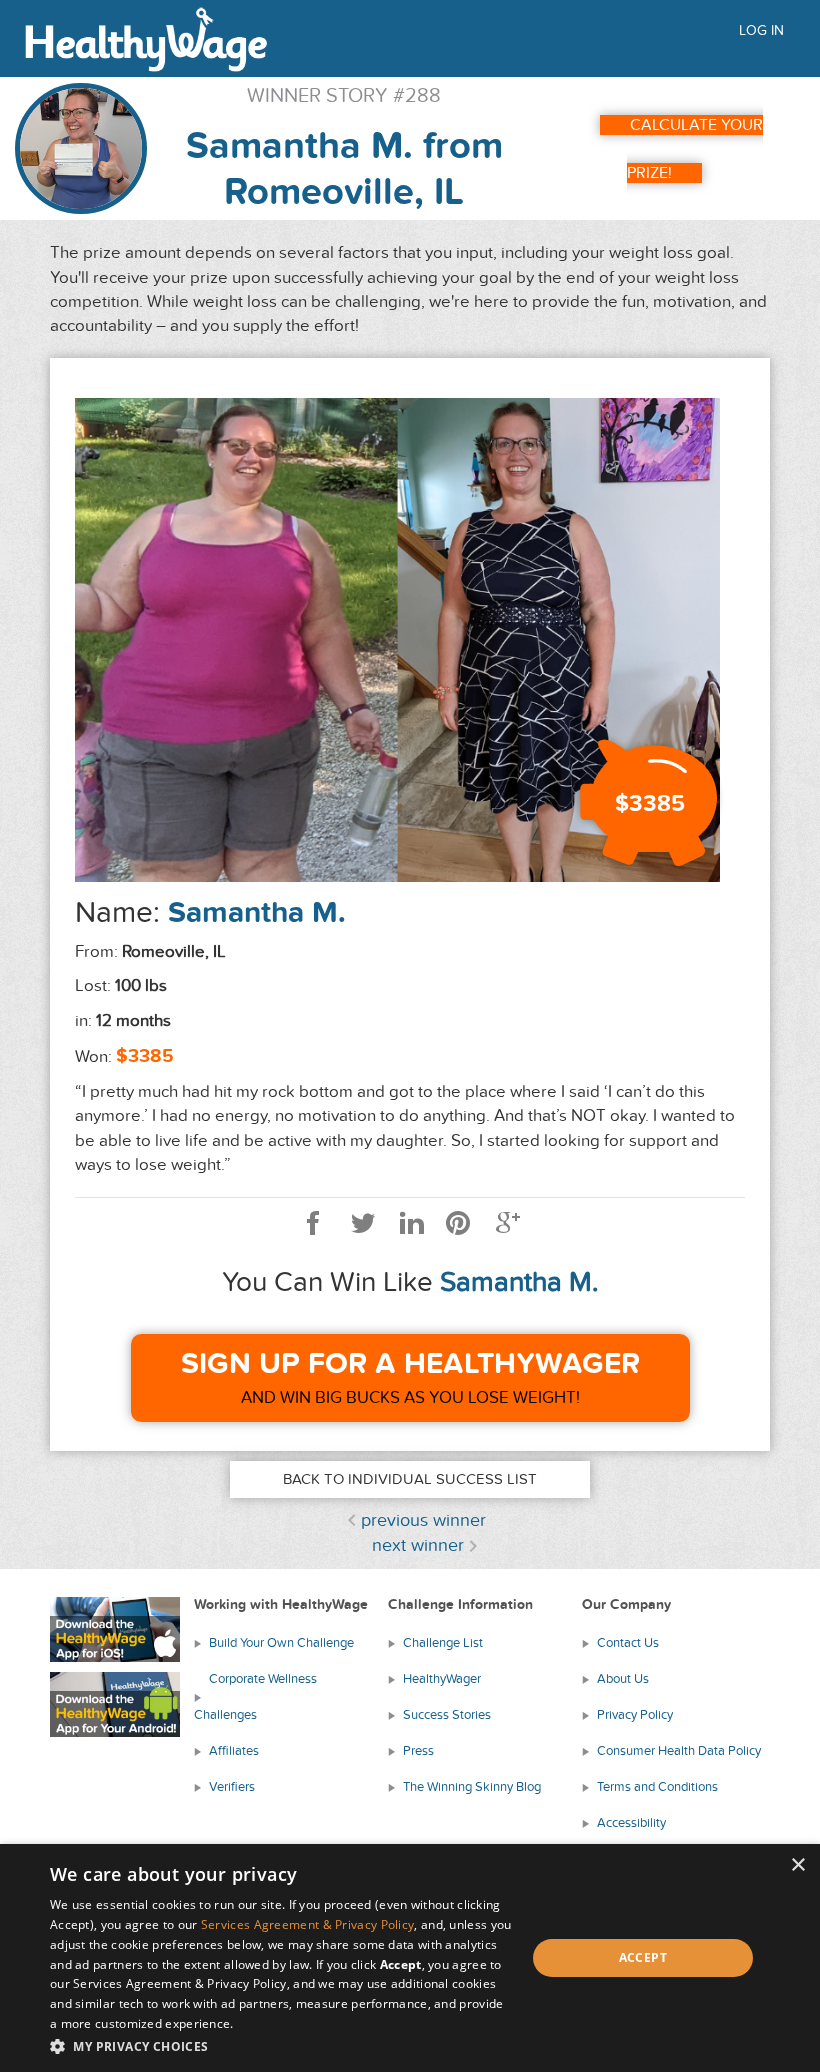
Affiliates (234, 1751)
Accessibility (631, 1823)
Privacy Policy (635, 1715)
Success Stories (447, 1715)
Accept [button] (643, 1957)
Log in (761, 30)
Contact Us (628, 1643)
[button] (281, 2045)
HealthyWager (442, 1679)
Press (418, 1751)
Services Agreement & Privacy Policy (308, 1924)
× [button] (797, 1865)
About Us (623, 1679)
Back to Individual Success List (410, 1479)
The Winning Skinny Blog (472, 1787)
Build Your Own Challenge (281, 1643)
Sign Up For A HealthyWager (410, 1364)
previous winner (423, 1520)
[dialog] (410, 1958)
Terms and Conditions (657, 1787)
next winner (418, 1545)
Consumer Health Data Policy (679, 1751)
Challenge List (443, 1643)
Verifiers (232, 1787)
